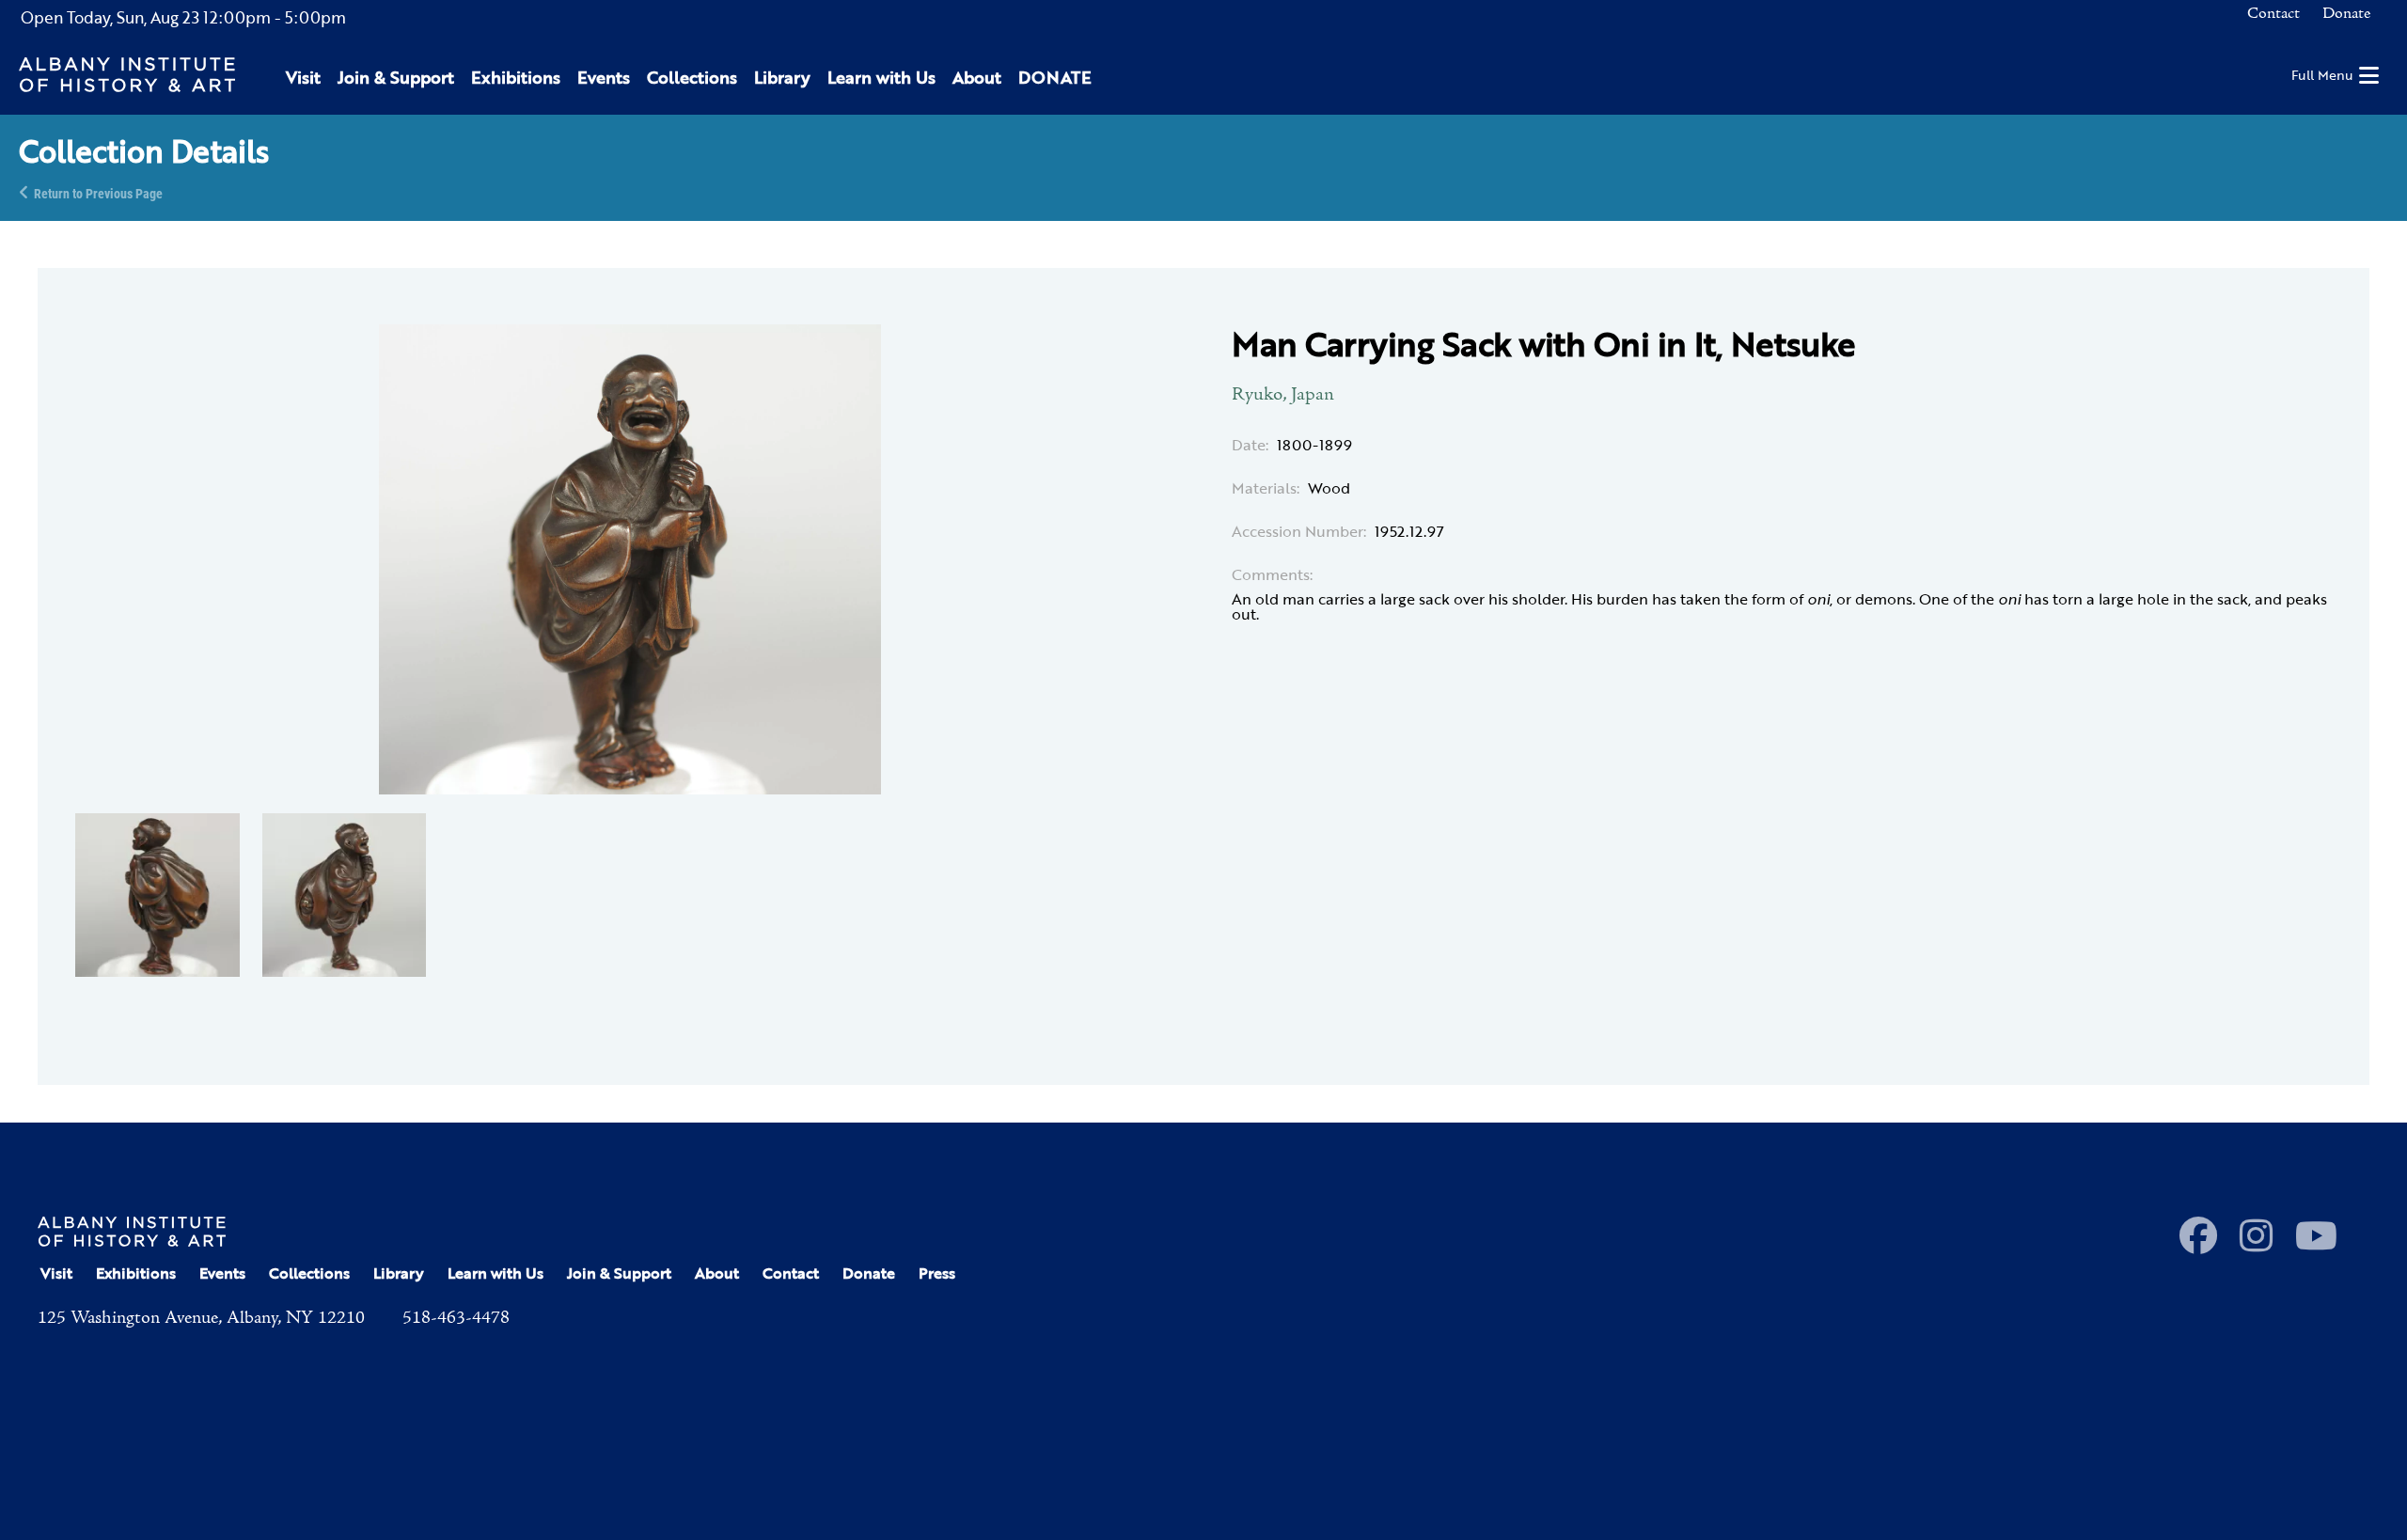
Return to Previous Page (98, 192)
